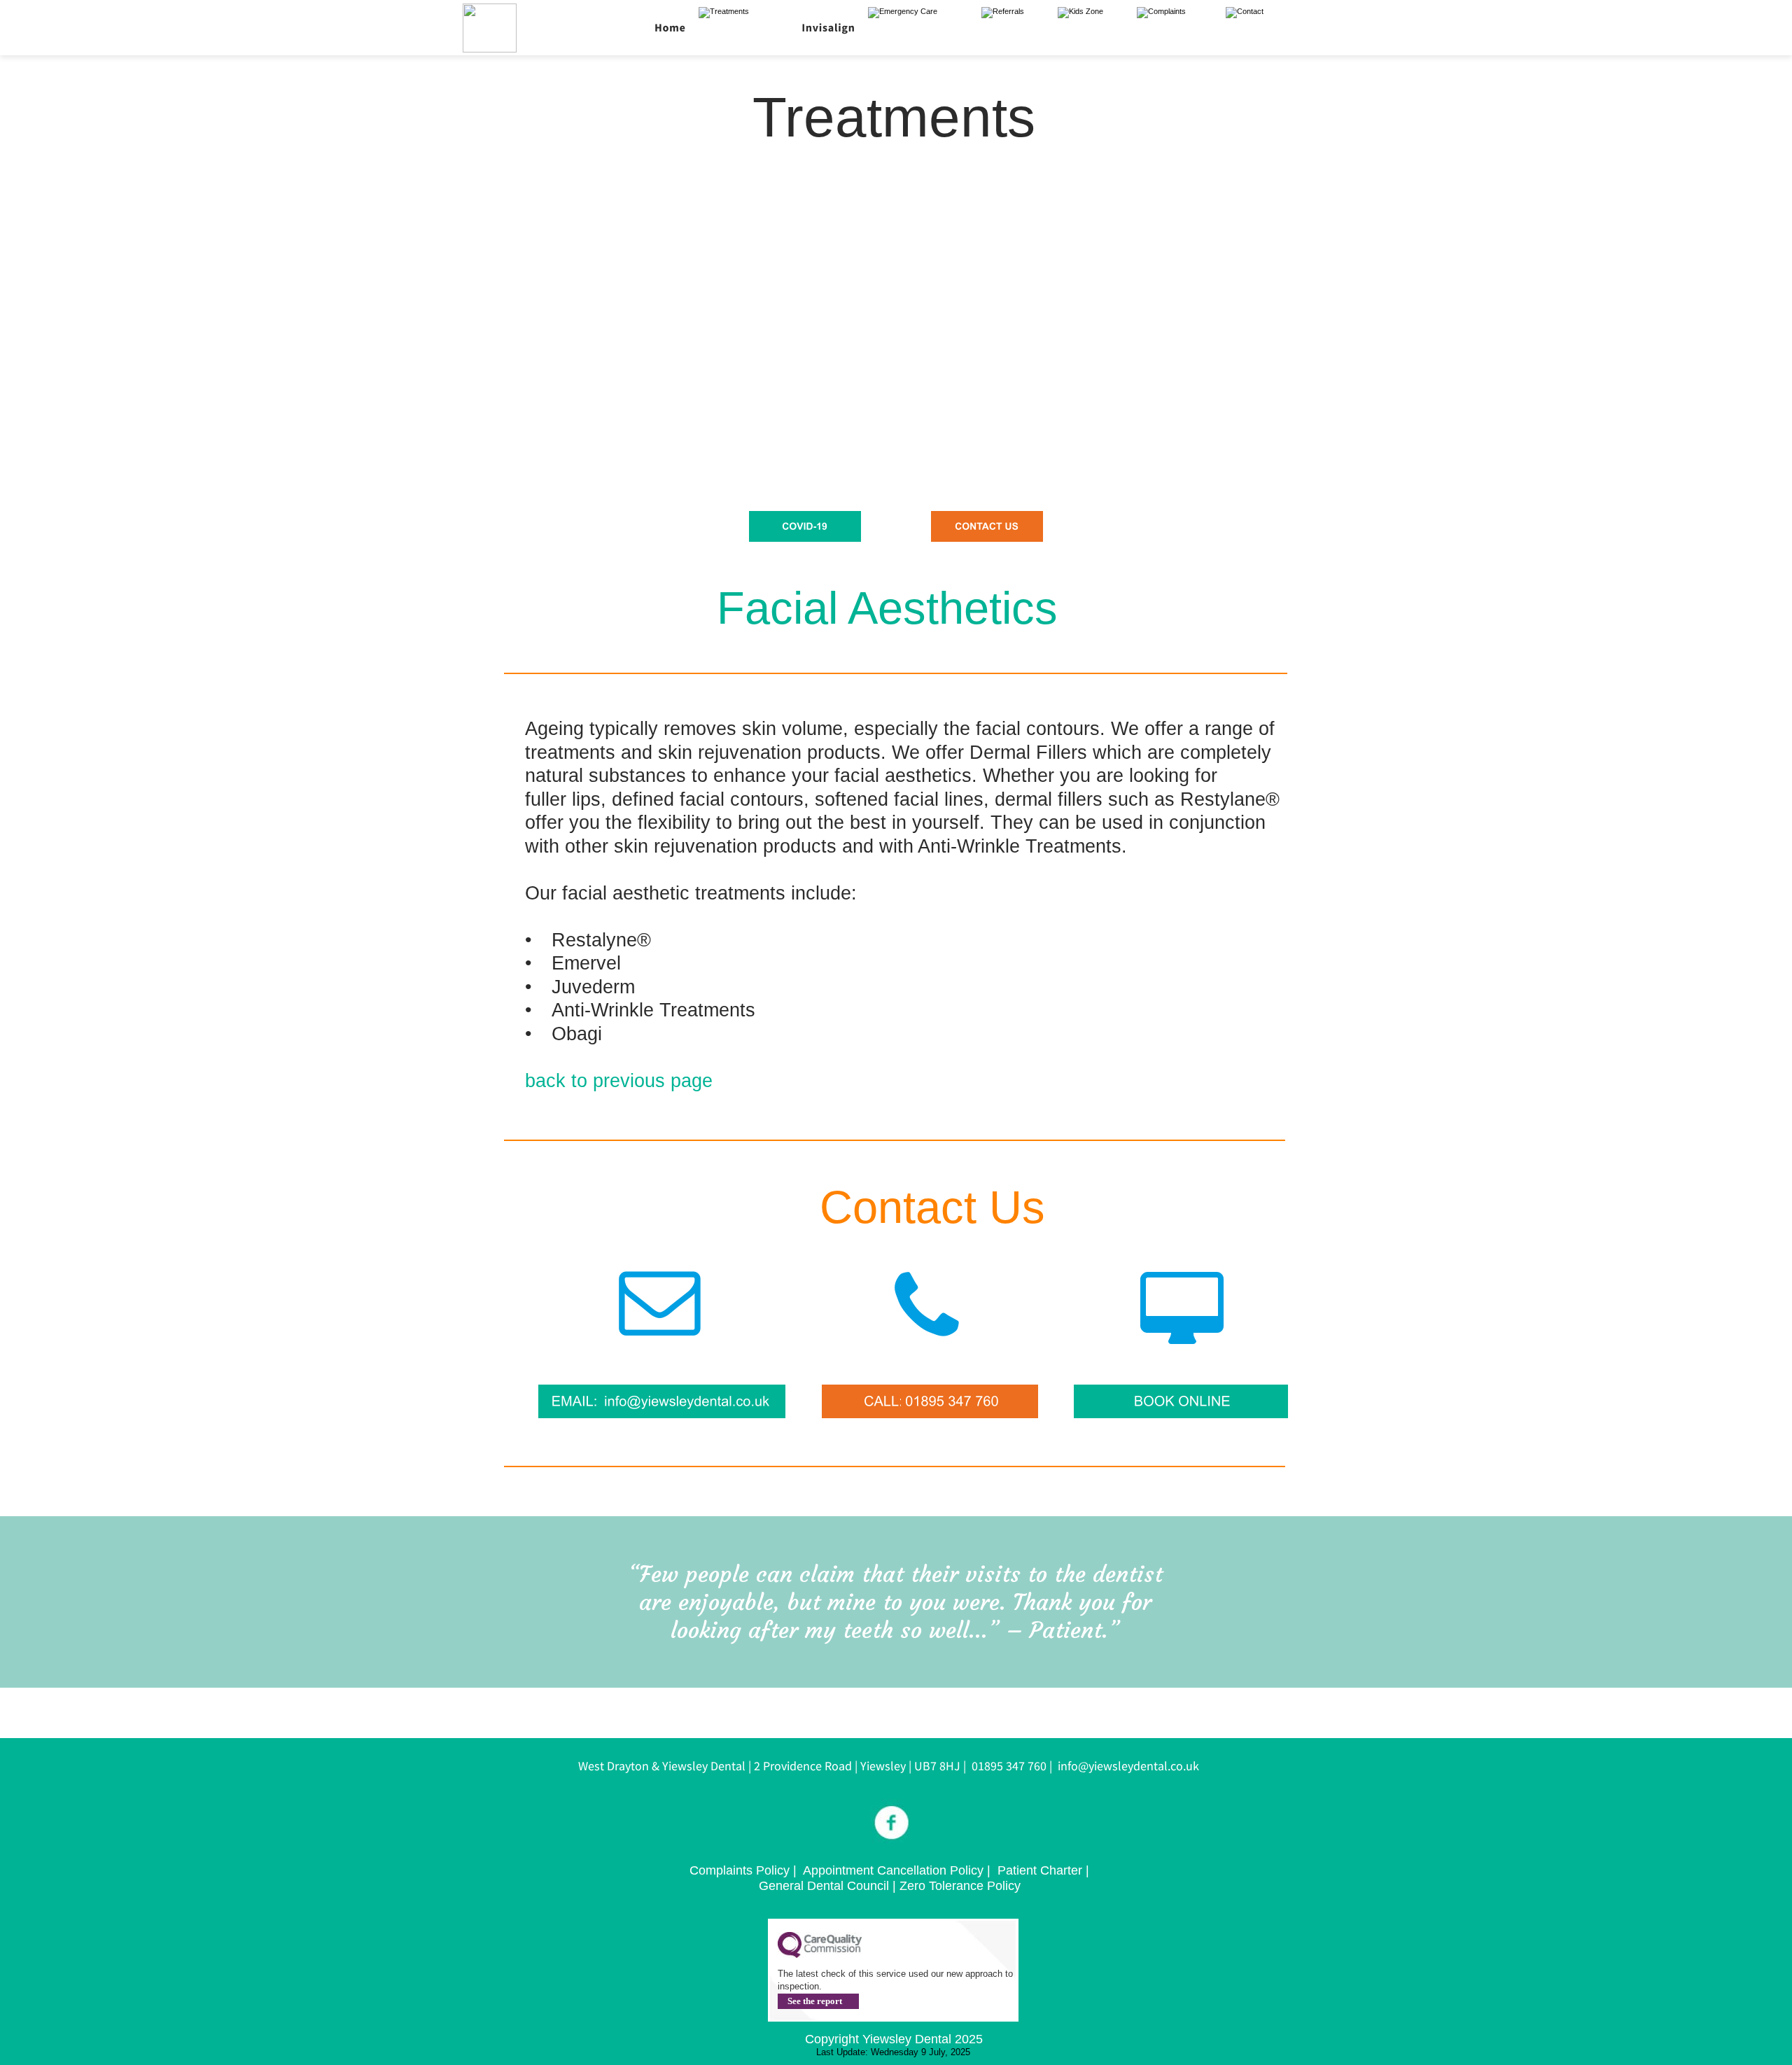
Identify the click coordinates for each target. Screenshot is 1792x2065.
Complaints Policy (741, 1870)
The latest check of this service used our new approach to (897, 1974)
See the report (815, 2001)
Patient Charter (1042, 1870)
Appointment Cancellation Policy (893, 1870)
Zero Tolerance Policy (960, 1886)
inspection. (800, 1986)
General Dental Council (824, 1886)
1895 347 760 (1012, 1766)
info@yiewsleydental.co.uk (1128, 1766)
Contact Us (932, 1207)
